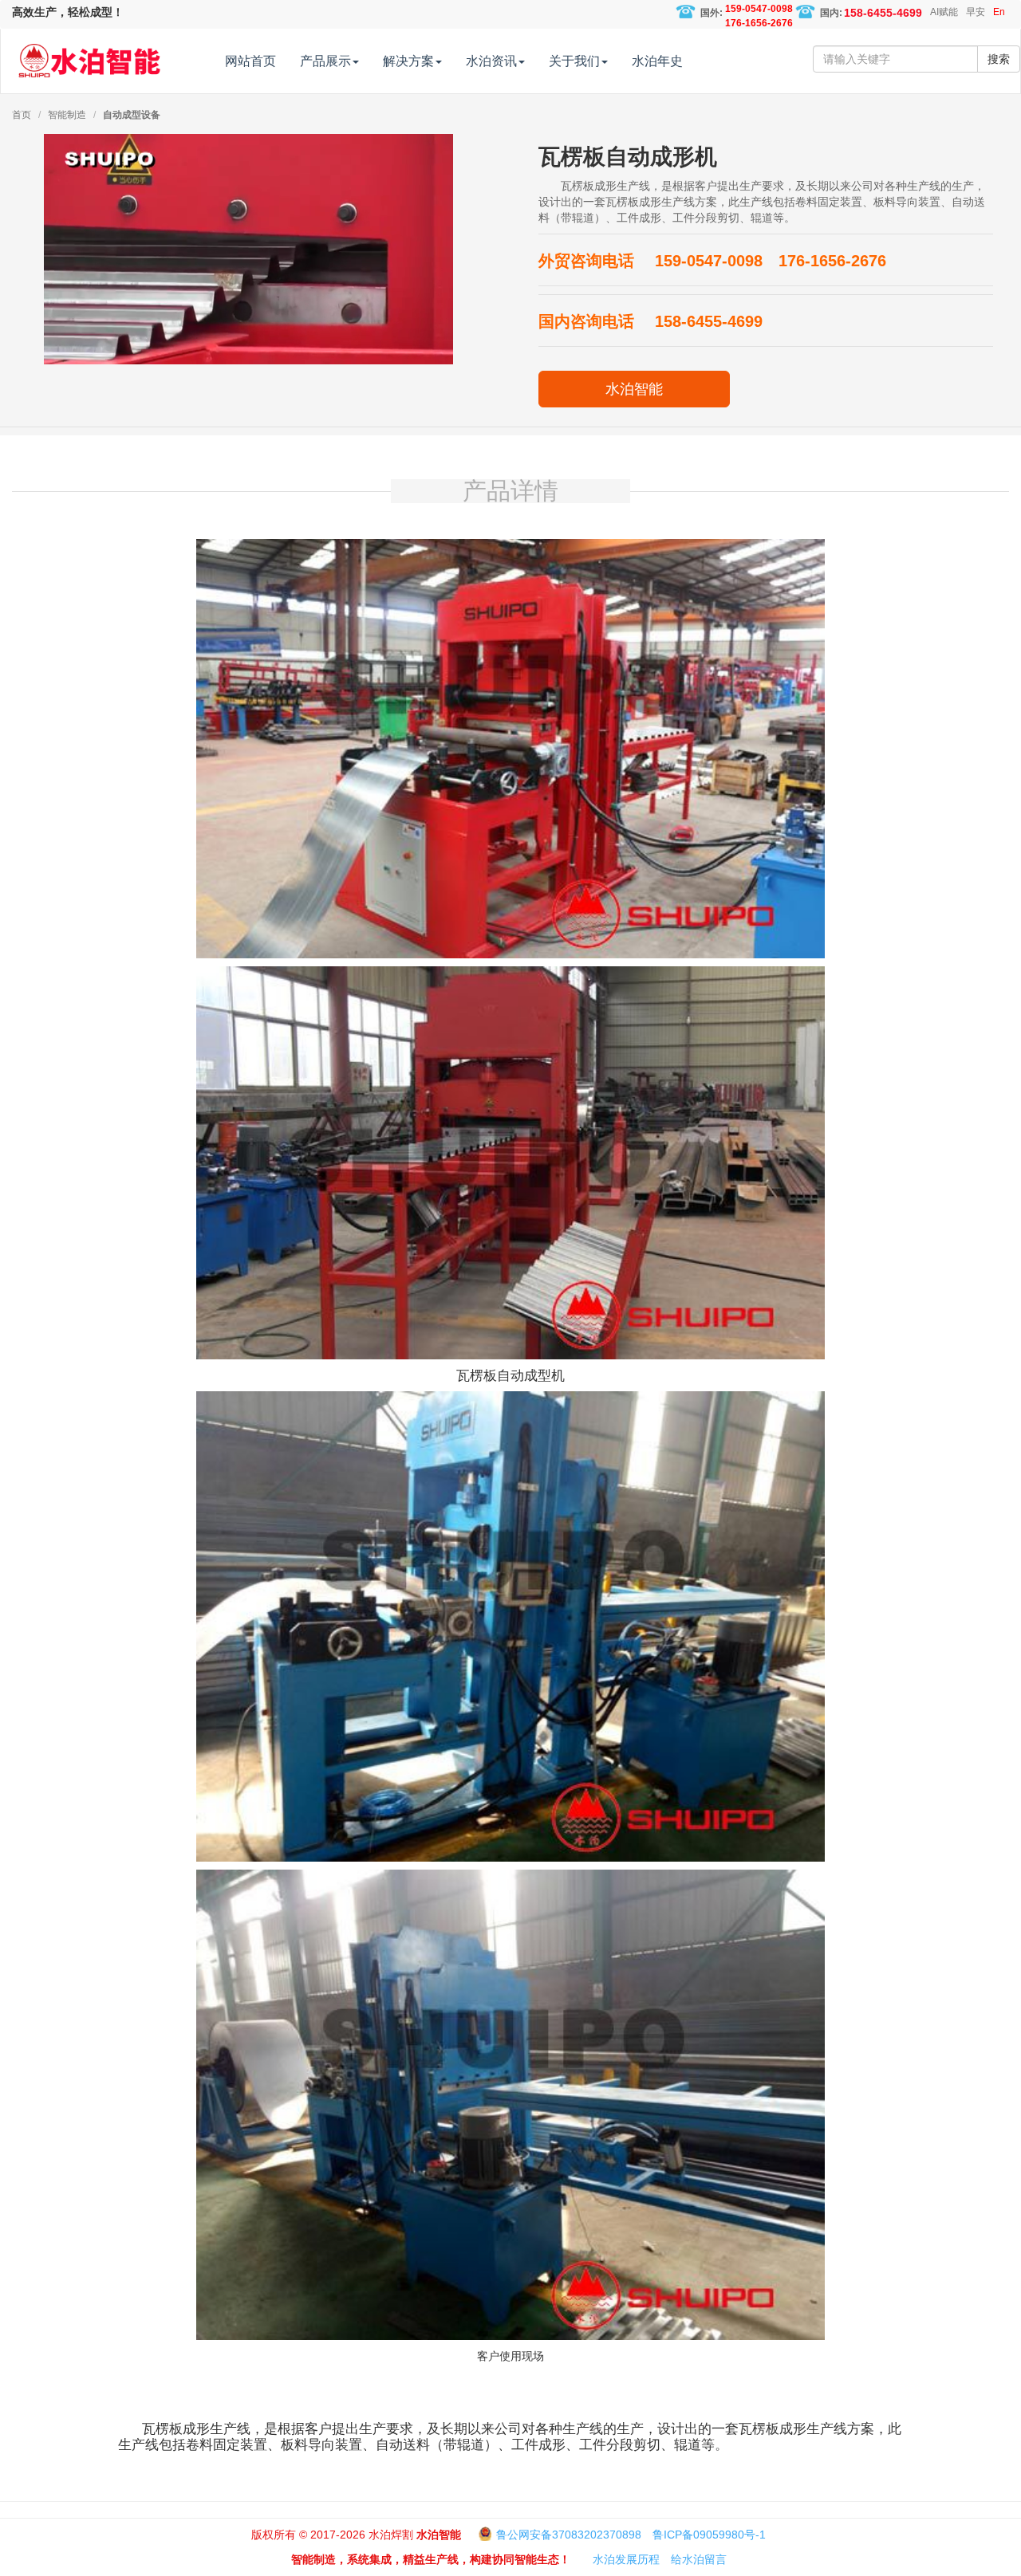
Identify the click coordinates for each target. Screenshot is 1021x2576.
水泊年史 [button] (657, 61)
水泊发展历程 (626, 2559)
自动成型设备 (132, 115)
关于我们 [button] (574, 61)
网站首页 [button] (250, 61)
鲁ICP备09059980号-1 (709, 2535)
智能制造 (67, 115)
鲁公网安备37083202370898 (569, 2535)
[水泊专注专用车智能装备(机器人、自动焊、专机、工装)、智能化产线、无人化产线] (89, 53)
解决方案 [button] (408, 61)
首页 (22, 115)
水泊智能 (634, 389)
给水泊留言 (699, 2559)
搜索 (999, 59)
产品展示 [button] (325, 61)
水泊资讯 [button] (491, 61)
